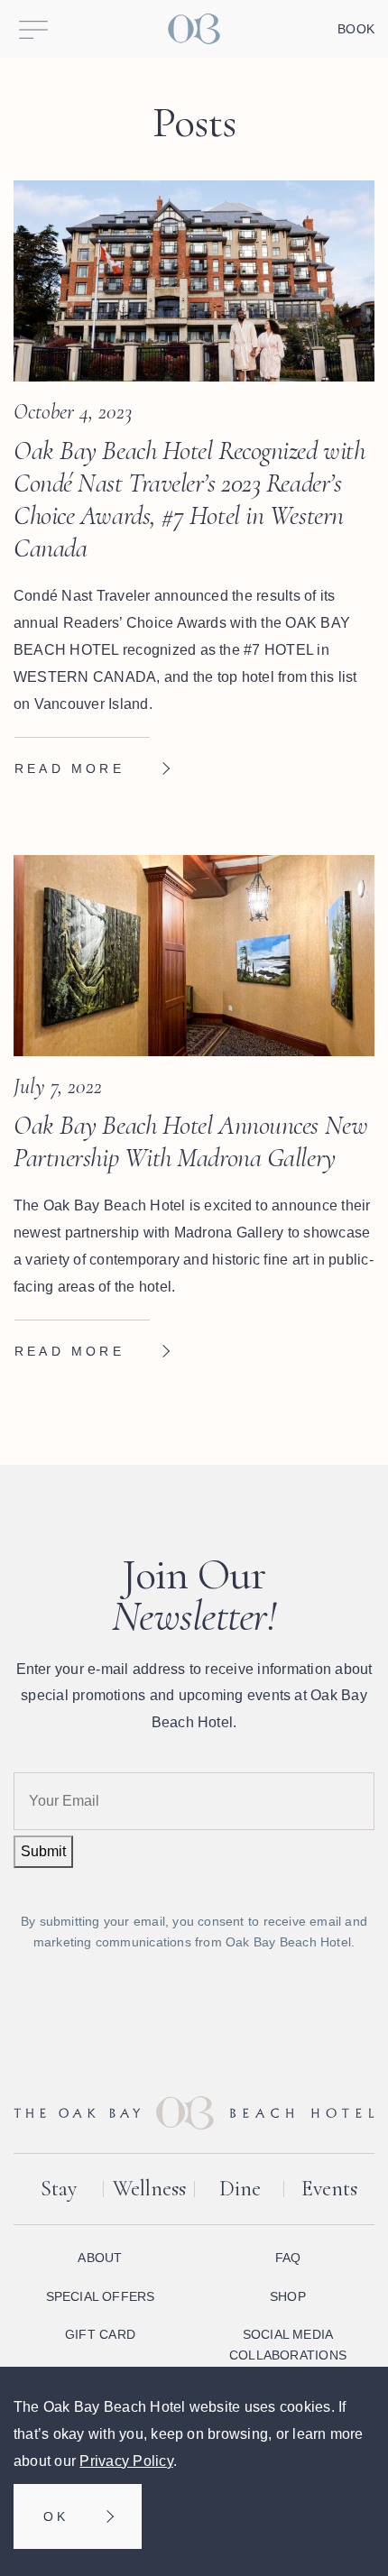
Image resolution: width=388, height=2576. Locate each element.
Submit (43, 1851)
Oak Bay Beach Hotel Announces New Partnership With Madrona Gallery (190, 1141)
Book (356, 29)
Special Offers (101, 2296)
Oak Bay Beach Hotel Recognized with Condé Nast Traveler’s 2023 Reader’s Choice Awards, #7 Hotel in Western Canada (189, 499)
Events (329, 2189)
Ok (56, 2516)
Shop (288, 2296)
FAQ (288, 2258)
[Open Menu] (33, 29)
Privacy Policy (126, 2461)
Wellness (149, 2189)
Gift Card (100, 2334)
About (100, 2258)
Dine (240, 2189)
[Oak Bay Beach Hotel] (194, 29)
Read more (69, 768)
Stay (59, 2189)
